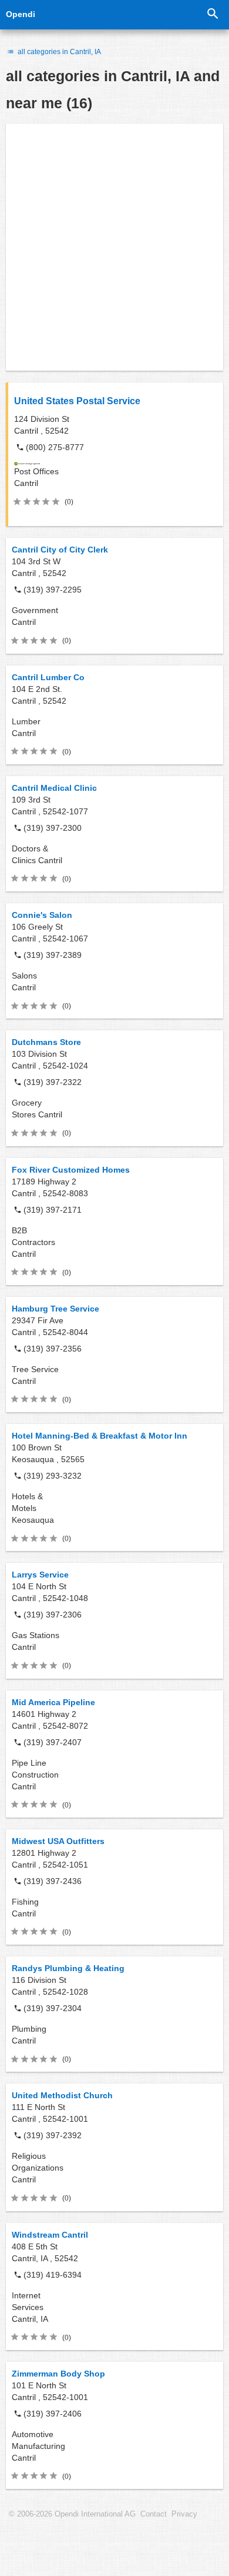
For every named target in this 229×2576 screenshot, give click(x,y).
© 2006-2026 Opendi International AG (72, 2514)
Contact (154, 2514)
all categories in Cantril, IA (58, 52)
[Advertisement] (114, 247)
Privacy (184, 2514)
